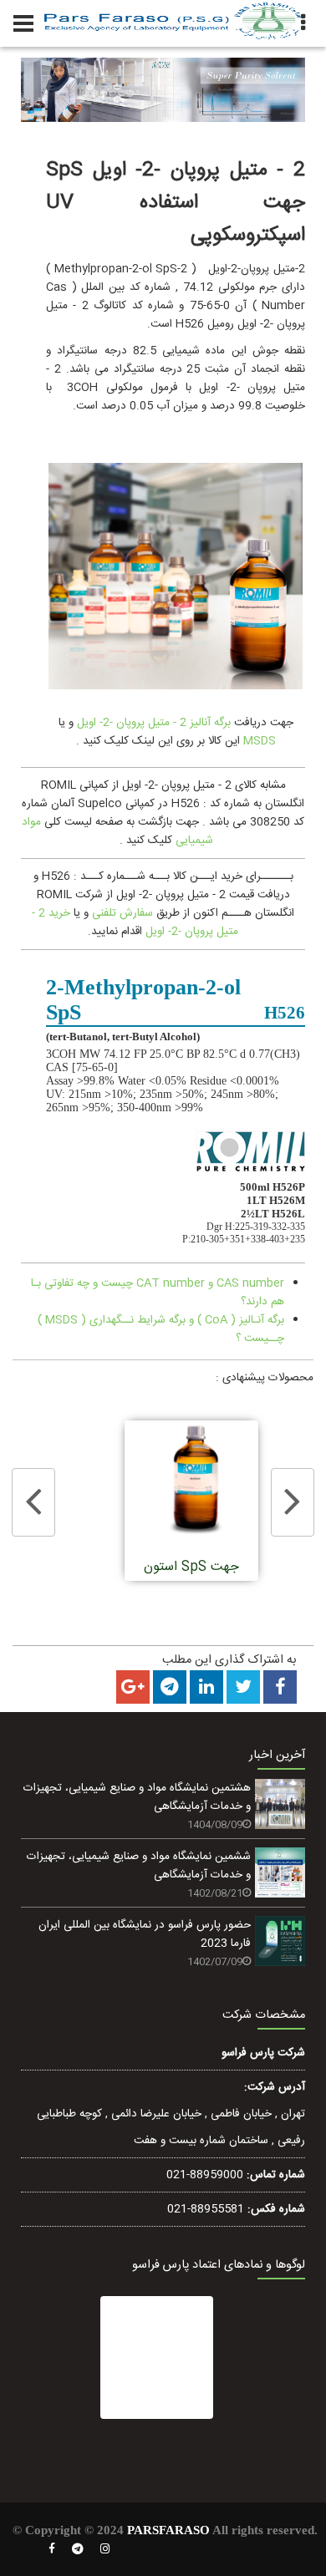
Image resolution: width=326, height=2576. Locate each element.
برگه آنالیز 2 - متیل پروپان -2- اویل (154, 723)
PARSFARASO (168, 2530)
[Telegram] (78, 2549)
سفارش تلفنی (122, 913)
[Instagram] (105, 2549)
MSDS (260, 741)
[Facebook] (52, 2549)
